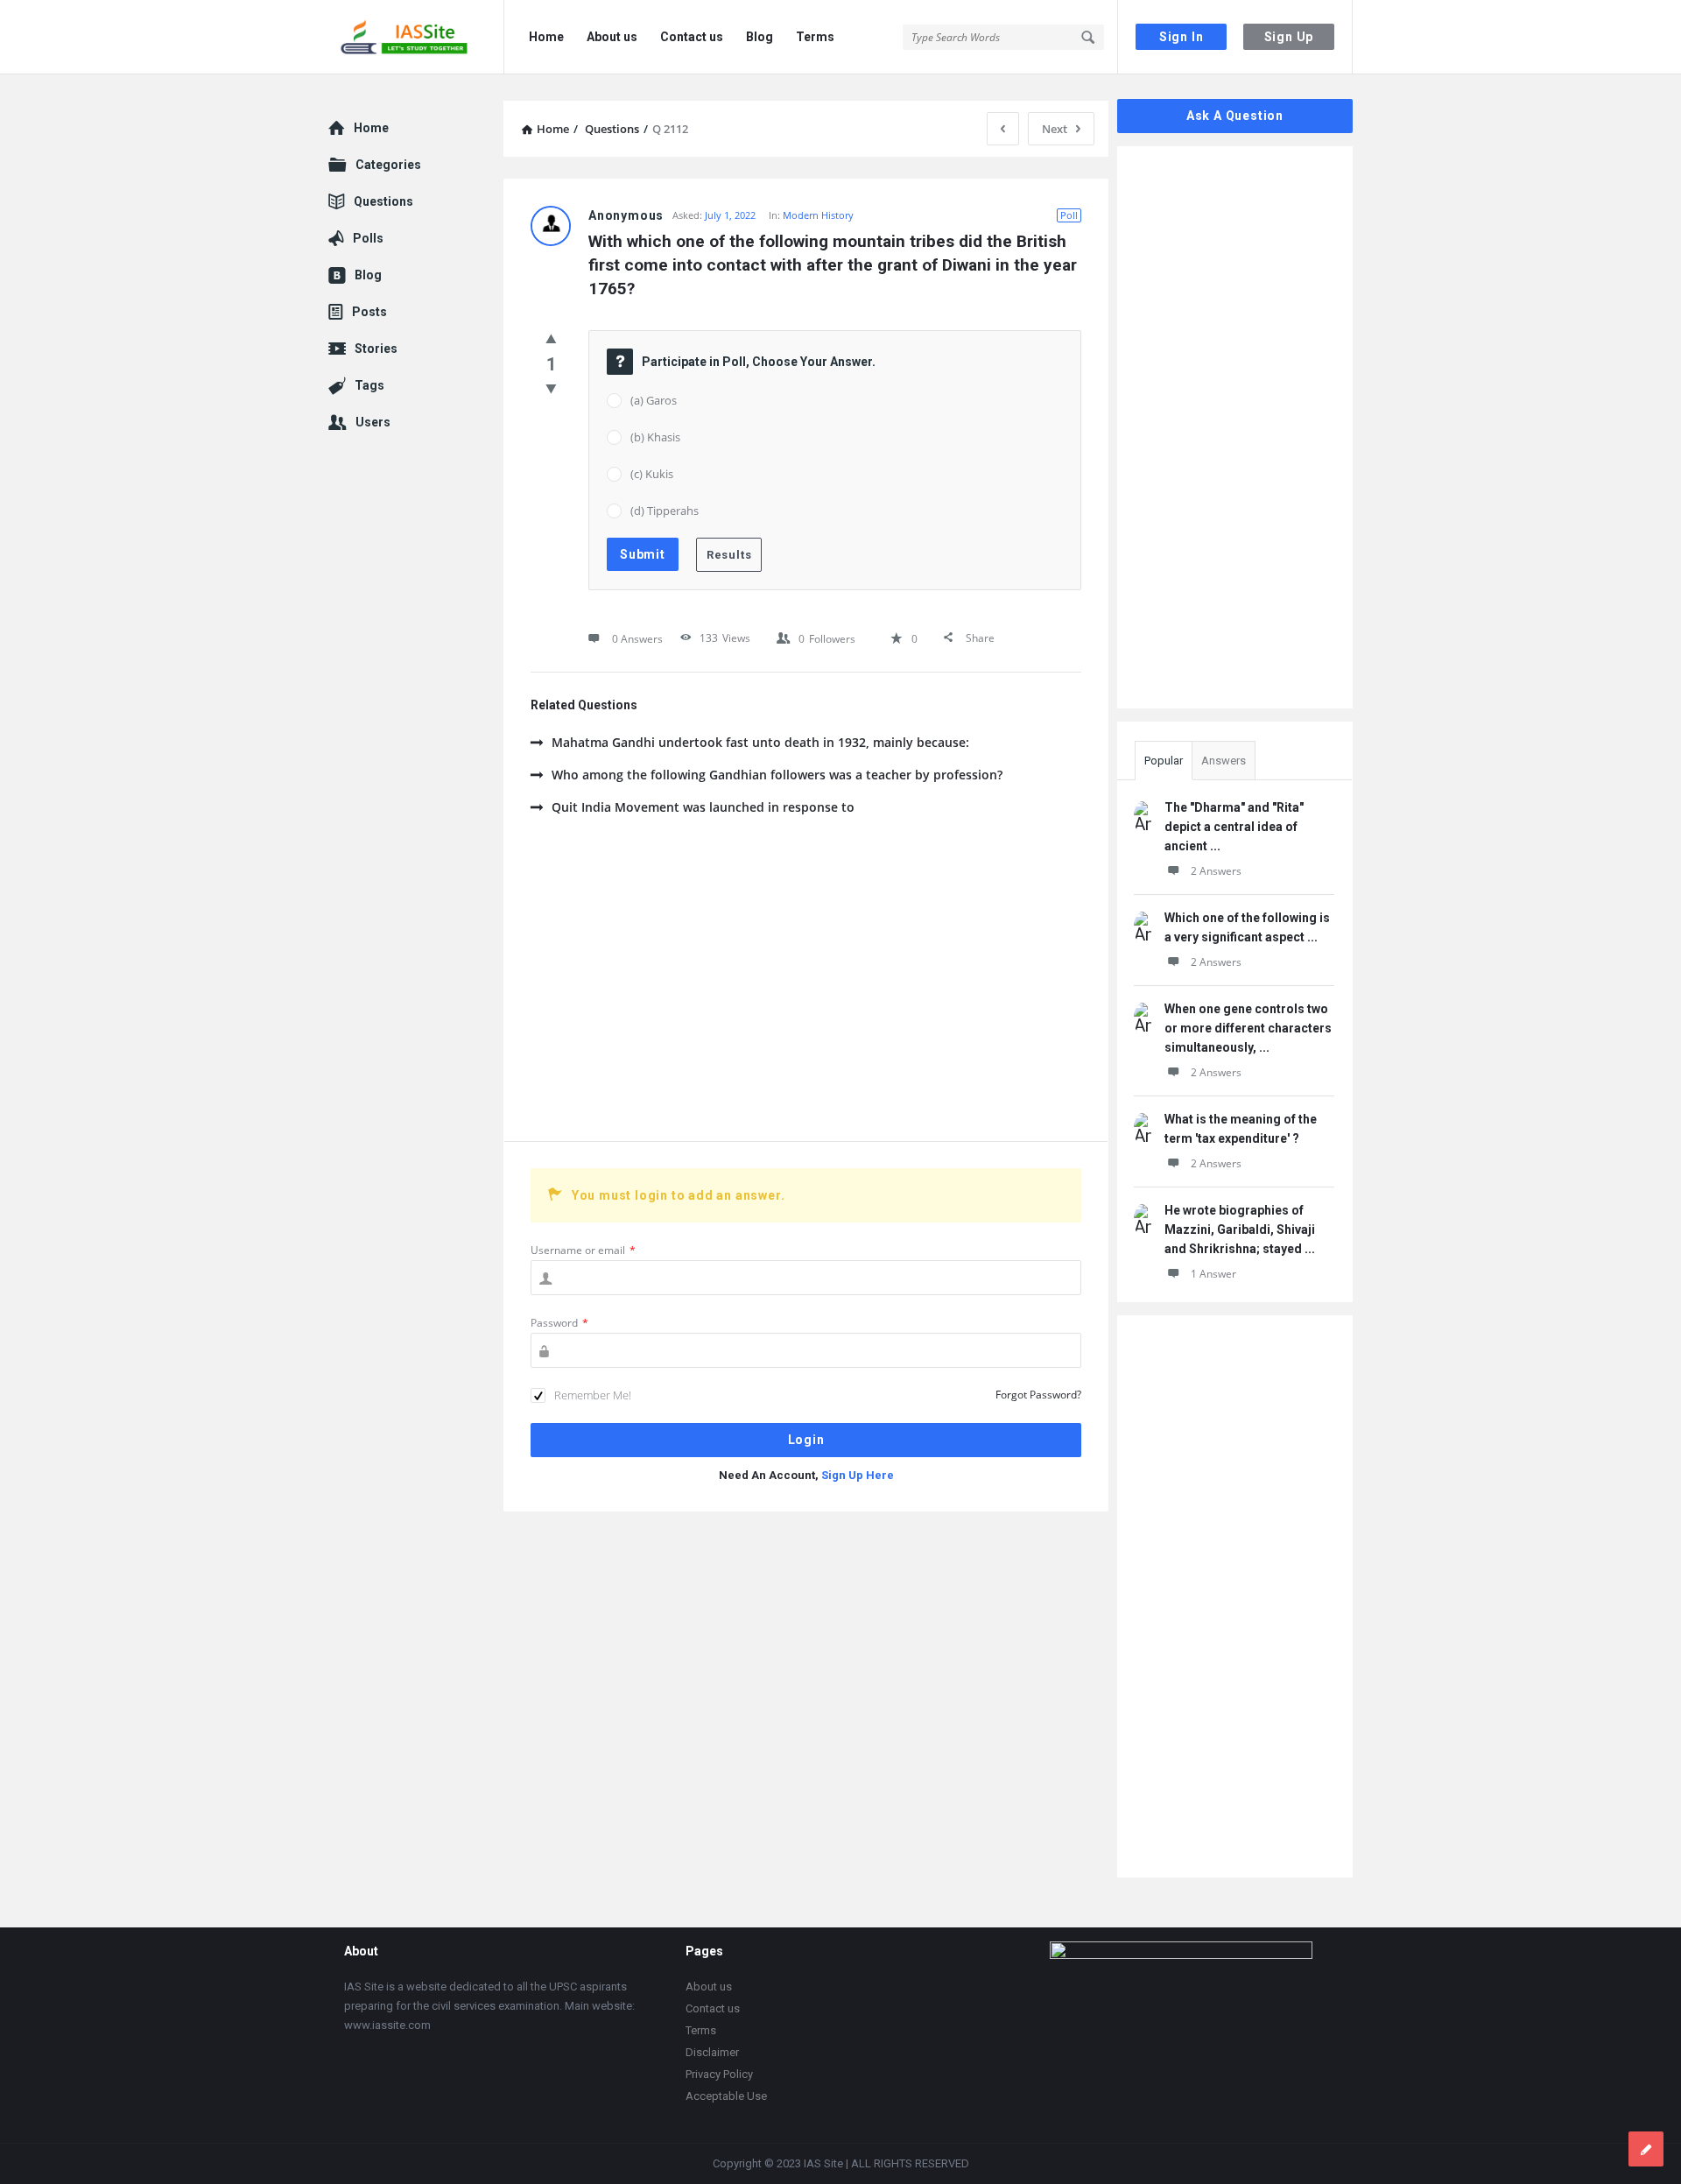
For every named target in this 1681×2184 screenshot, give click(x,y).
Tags (369, 385)
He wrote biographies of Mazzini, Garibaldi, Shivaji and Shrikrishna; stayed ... (1240, 1229)
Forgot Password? (1038, 1395)
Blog (760, 37)
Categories (388, 165)
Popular (1164, 761)
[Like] (551, 338)
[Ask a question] (1646, 2149)
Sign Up (1289, 37)
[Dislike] (551, 388)
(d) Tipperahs (665, 511)
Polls (368, 238)
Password (559, 1323)
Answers (1224, 761)
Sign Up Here (858, 1475)
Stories (376, 349)
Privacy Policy (719, 2074)
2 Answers (1216, 871)
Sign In (1182, 37)
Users (373, 422)
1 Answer (1213, 1274)
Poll (1069, 215)
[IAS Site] (416, 37)
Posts (369, 312)
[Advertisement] (806, 992)
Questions (383, 201)
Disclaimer (712, 2052)
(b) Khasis (655, 437)
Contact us (692, 37)
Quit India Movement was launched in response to (703, 807)
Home (546, 37)
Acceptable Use (726, 2096)
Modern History (818, 215)
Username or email (583, 1250)
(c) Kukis (652, 474)
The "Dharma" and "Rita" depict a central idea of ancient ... (1234, 827)
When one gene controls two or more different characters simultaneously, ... (1248, 1028)
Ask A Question (1235, 116)
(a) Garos (654, 400)
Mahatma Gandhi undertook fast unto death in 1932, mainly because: (760, 742)
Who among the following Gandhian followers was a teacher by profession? (777, 775)
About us (612, 37)
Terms (815, 37)
